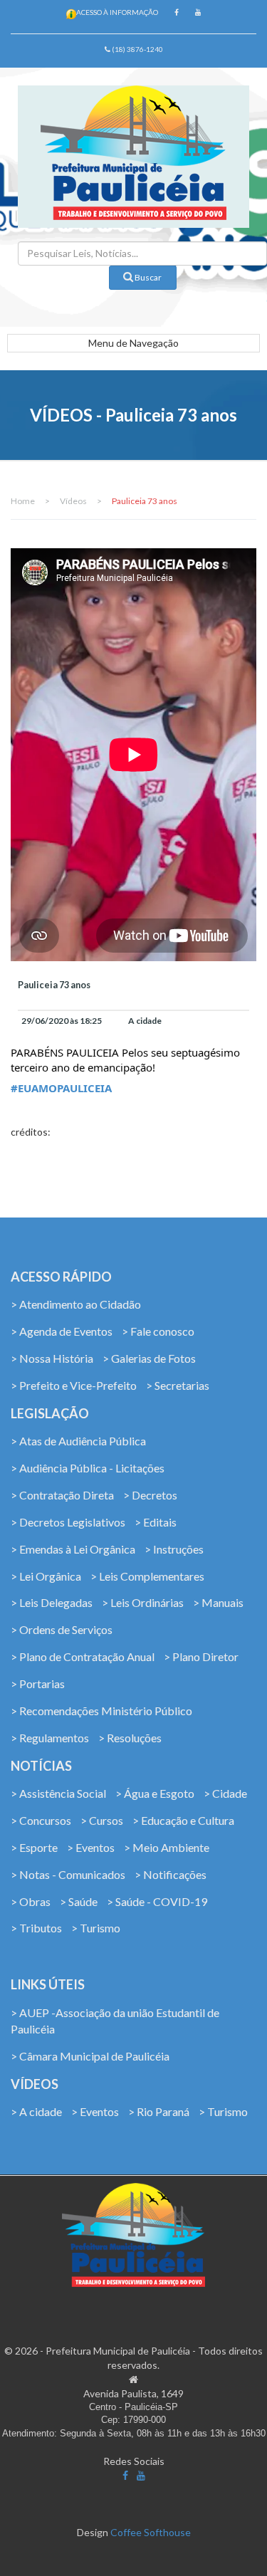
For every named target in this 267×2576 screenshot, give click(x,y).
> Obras (31, 1901)
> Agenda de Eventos (62, 1331)
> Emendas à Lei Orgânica (73, 1549)
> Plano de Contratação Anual (83, 1656)
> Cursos (102, 1820)
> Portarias (38, 1684)
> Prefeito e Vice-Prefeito (74, 1385)
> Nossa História (52, 1358)
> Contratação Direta (62, 1495)
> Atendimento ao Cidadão (76, 1304)
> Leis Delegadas (52, 1602)
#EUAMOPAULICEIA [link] (61, 1088)
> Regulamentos (50, 1738)
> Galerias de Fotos (149, 1358)
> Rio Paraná (159, 2111)
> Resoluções (130, 1738)
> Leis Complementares (147, 1576)
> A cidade (36, 2111)
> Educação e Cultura (183, 1820)
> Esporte (34, 1847)
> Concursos (41, 1820)
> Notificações (171, 1874)
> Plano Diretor (201, 1656)
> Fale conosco (158, 1331)
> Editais (156, 1522)
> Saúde (79, 1901)
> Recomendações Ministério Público (101, 1711)
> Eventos (91, 1847)
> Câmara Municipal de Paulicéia (90, 2056)
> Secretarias (178, 1385)
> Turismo (96, 1928)
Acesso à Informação (117, 12)
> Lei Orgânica (46, 1576)
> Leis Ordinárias (143, 1602)
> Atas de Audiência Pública (78, 1441)
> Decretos (150, 1495)
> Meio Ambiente (167, 1847)
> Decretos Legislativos (68, 1522)
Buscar (147, 277)
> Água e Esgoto (155, 1793)
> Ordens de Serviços (62, 1629)
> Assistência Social (58, 1793)
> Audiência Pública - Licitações (88, 1468)
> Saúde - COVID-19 (157, 1901)
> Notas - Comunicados (68, 1874)
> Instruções (174, 1549)
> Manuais (218, 1602)
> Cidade (225, 1793)
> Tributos (36, 1928)
